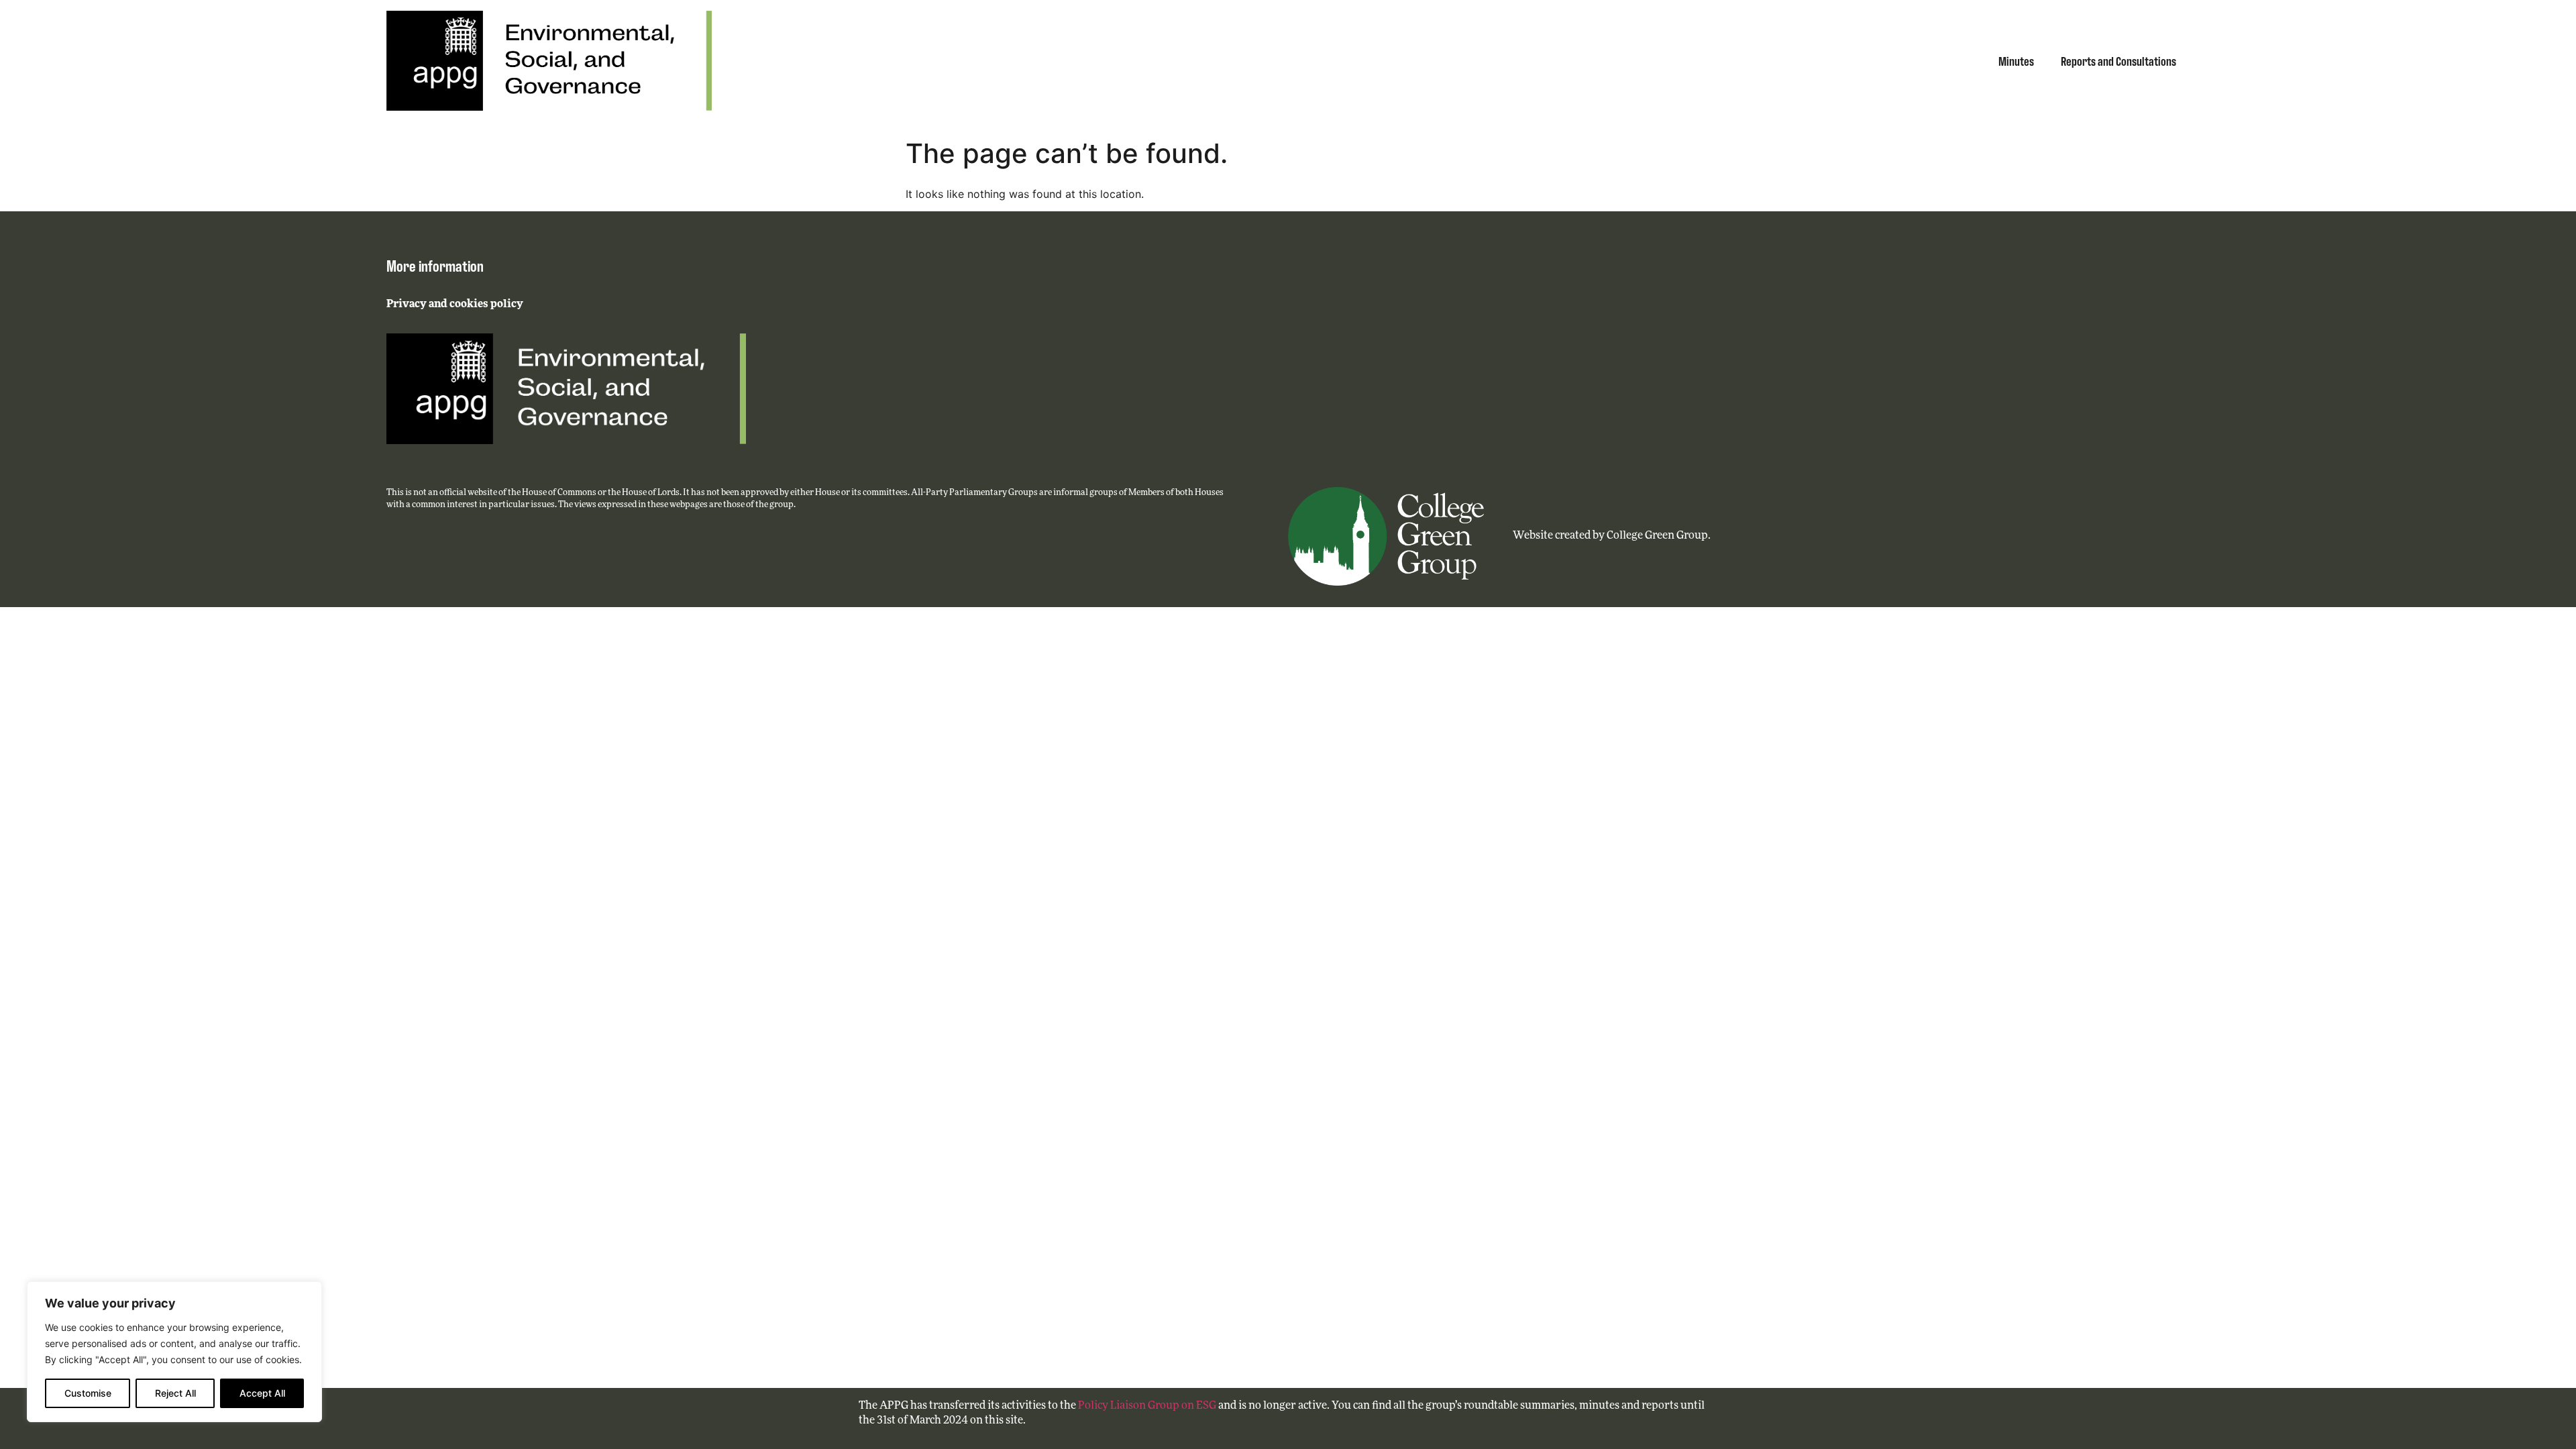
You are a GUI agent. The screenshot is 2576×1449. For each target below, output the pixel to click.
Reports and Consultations (2118, 60)
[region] (174, 1352)
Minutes (2016, 60)
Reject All (175, 1393)
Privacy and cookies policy (455, 305)
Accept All (262, 1393)
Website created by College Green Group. (1612, 536)
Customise (88, 1393)
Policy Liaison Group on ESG (1147, 1406)
